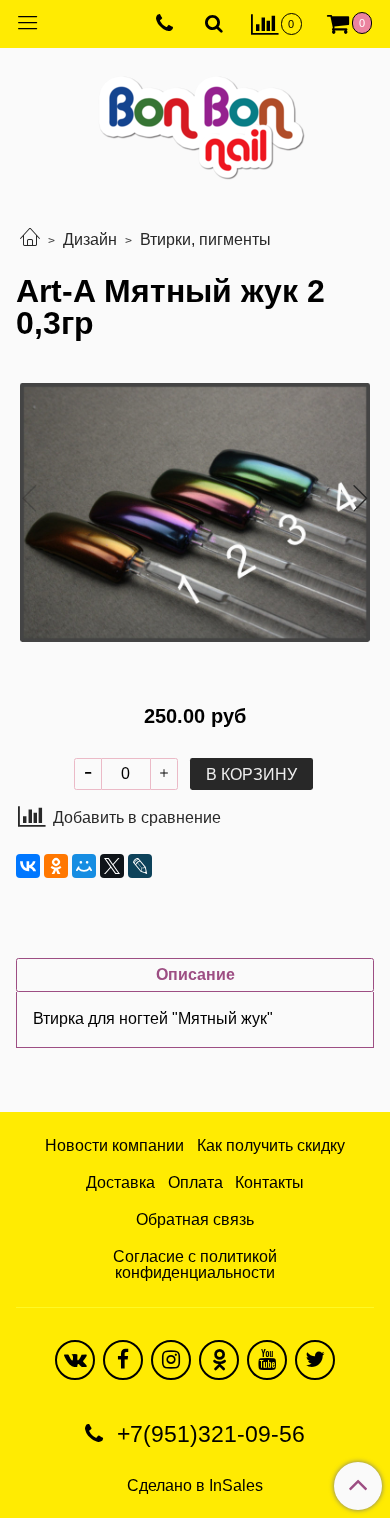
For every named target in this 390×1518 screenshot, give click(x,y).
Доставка (120, 1182)
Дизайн (90, 239)
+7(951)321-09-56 (208, 1434)
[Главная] (30, 239)
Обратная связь (195, 1219)
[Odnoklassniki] (219, 1360)
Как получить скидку (271, 1145)
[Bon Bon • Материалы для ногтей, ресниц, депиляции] (195, 119)
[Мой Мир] (84, 866)
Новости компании (114, 1145)
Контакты (269, 1182)
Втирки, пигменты (205, 239)
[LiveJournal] (140, 866)
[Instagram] (171, 1360)
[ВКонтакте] (28, 866)
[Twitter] (315, 1360)
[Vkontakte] (75, 1360)
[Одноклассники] (56, 866)
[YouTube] (267, 1360)
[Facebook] (123, 1360)
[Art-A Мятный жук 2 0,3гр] (195, 512)
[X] (112, 866)
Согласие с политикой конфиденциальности (195, 1264)
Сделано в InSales (195, 1486)
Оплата (195, 1182)
